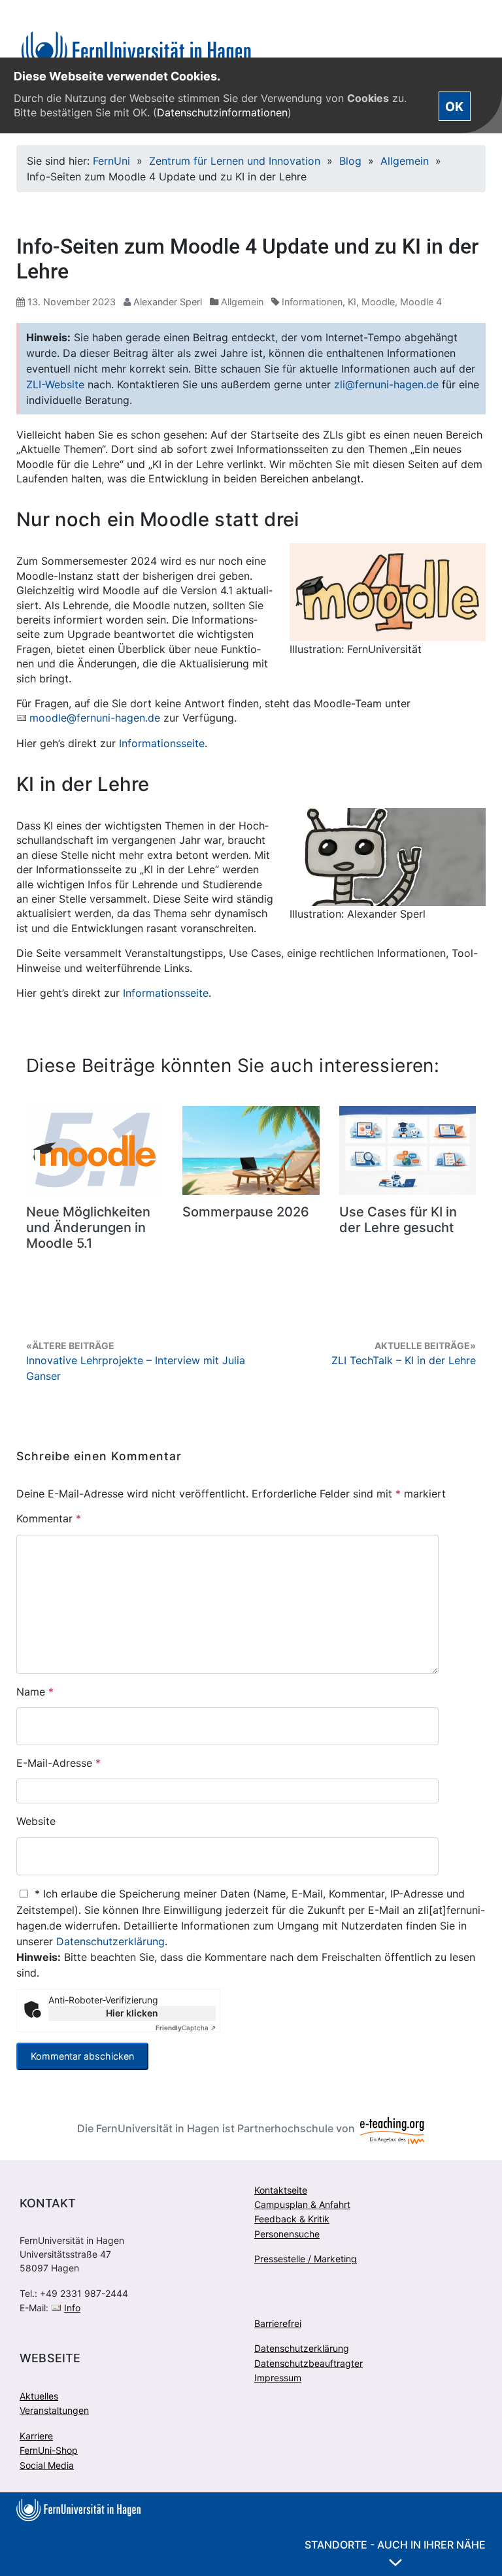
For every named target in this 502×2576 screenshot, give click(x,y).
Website (36, 1821)
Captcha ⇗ (186, 2028)
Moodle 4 (421, 302)
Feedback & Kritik (292, 2219)
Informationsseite (162, 743)
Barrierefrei (278, 2323)
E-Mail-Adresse (59, 1763)
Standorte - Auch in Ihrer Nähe (395, 2545)
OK (454, 106)
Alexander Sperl (168, 302)
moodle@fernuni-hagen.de (95, 718)
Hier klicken (132, 2013)
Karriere (36, 2436)
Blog (350, 161)
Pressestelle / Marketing (306, 2259)
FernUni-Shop (49, 2450)
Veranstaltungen (54, 2410)
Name (35, 1692)
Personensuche (287, 2234)
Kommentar (49, 1518)
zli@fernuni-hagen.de (386, 384)
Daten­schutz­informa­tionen (222, 112)
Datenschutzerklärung (110, 1941)
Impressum (278, 2378)
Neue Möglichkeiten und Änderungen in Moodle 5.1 (88, 1228)
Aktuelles (39, 2396)
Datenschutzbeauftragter (309, 2363)
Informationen (312, 302)
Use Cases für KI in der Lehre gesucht (398, 1220)
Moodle (378, 302)
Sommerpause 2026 (246, 1212)
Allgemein (405, 161)
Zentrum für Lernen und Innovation (235, 161)
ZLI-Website (55, 384)
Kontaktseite (281, 2190)
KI (352, 302)
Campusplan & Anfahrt (302, 2204)
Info (72, 2308)
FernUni (111, 161)
